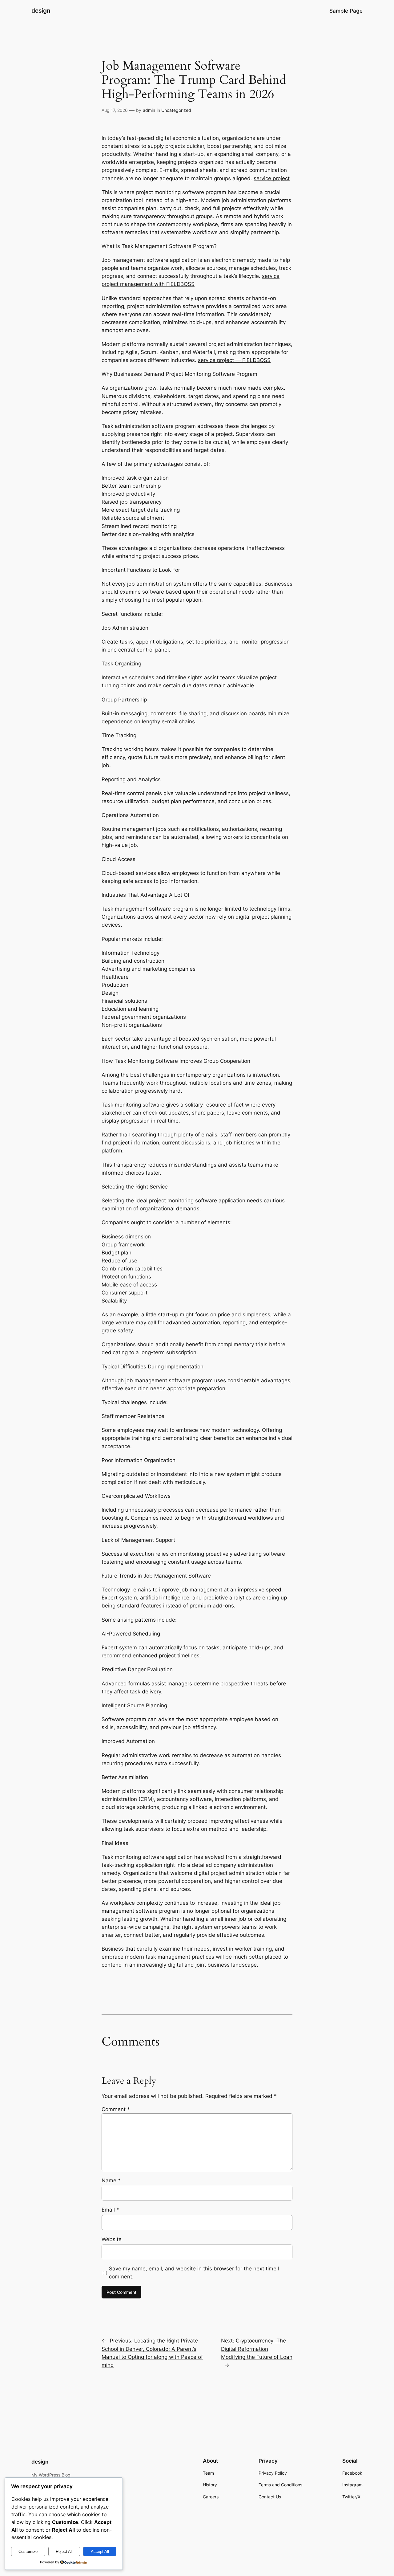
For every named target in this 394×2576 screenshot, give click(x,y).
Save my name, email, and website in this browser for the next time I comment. (194, 2273)
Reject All (64, 2552)
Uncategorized (176, 110)
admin (149, 110)
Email (110, 2210)
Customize (28, 2552)
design (41, 10)
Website (112, 2239)
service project (272, 178)
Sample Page (346, 11)
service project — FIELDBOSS (234, 360)
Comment (116, 2109)
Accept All (100, 2552)
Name (111, 2180)
